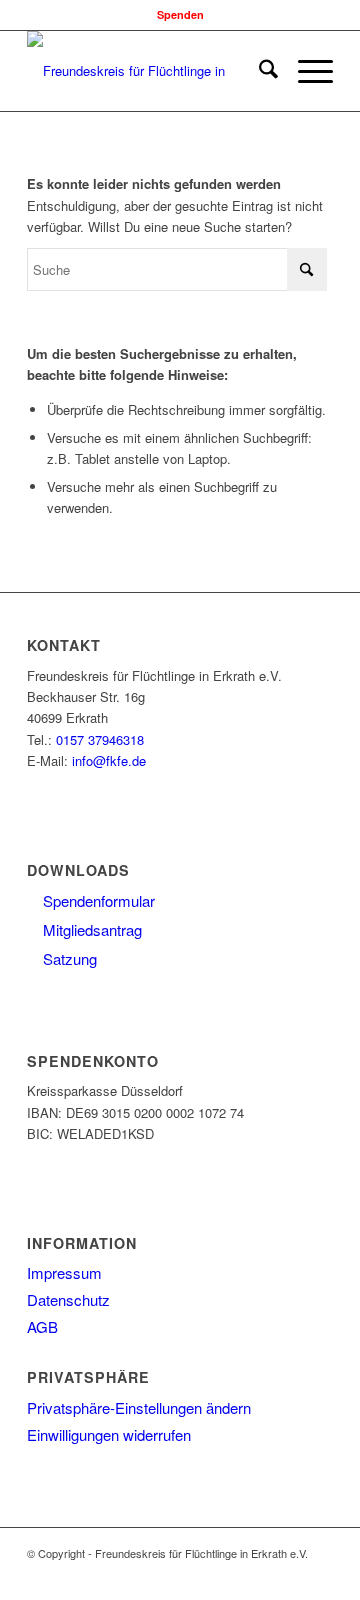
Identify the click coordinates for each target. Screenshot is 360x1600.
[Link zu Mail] (318, 1575)
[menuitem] (258, 71)
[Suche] (258, 71)
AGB (42, 1326)
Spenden (180, 14)
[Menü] (305, 71)
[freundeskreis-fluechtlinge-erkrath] (149, 71)
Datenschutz (68, 1299)
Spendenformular (97, 900)
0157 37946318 (100, 739)
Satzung (68, 958)
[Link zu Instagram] (258, 1575)
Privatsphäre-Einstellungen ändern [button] (139, 1407)
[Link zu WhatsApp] (288, 1575)
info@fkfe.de (109, 760)
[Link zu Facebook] (228, 1575)
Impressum (64, 1272)
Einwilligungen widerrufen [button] (109, 1434)
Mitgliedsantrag (90, 929)
